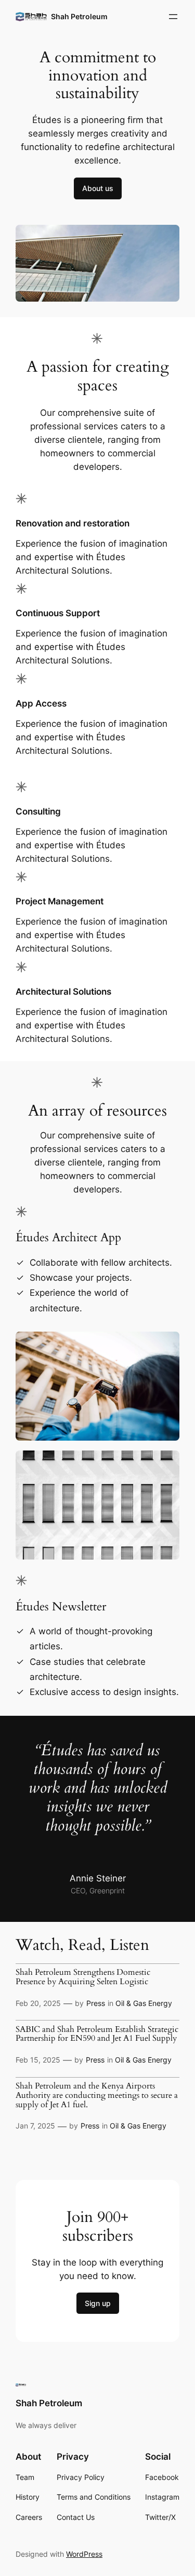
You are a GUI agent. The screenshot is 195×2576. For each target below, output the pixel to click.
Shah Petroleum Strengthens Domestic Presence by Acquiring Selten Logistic (83, 1977)
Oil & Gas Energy (144, 2003)
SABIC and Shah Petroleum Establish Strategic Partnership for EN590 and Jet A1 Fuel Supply (97, 2035)
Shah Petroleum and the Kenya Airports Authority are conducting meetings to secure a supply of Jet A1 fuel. (97, 2096)
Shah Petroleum (79, 16)
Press (96, 2003)
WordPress (84, 2554)
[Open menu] (173, 17)
